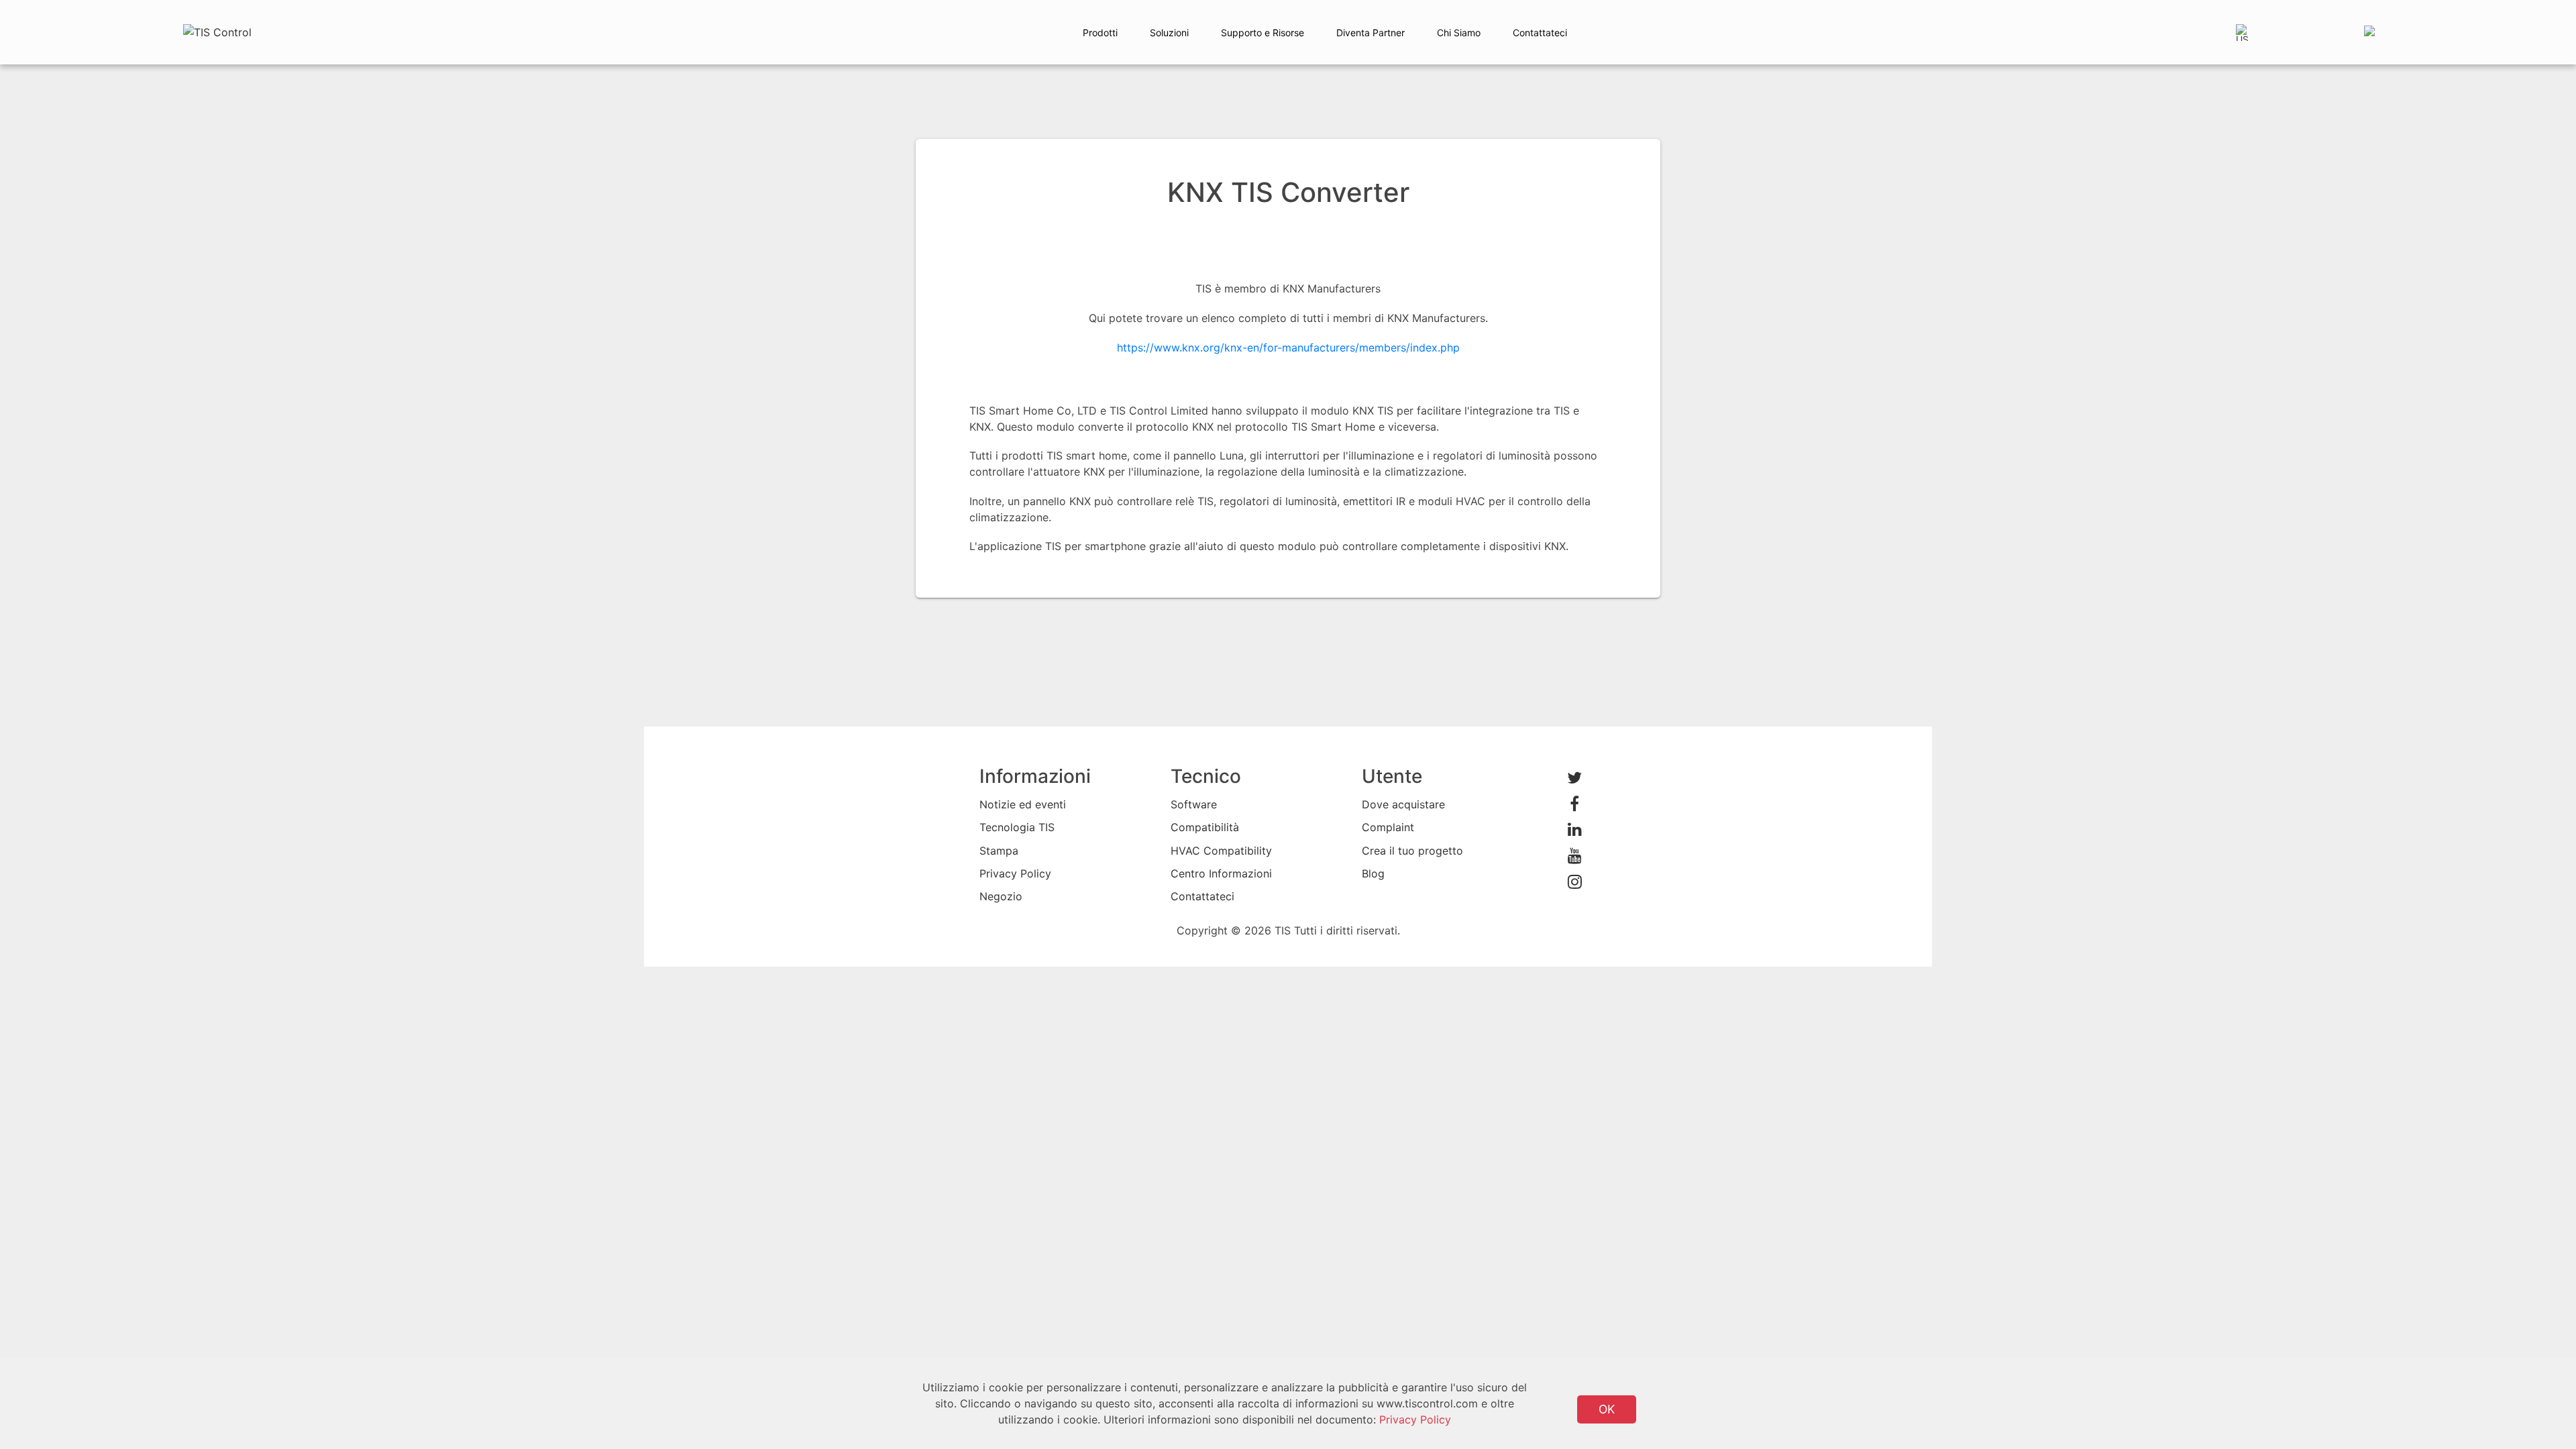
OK (1607, 1409)
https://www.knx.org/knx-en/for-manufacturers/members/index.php (1288, 347)
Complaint (1388, 827)
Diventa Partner (1371, 33)
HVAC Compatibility (1221, 851)
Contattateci (1540, 33)
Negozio (1001, 896)
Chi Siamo (1459, 33)
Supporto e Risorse (1263, 33)
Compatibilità (1205, 827)
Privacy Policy (1015, 873)
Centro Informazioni (1221, 873)
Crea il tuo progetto (1412, 851)
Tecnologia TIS (1017, 827)
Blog (1373, 873)
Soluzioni (1169, 33)
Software (1194, 804)
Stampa (999, 851)
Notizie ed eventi (1023, 804)
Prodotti (1100, 33)
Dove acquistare (1403, 804)
